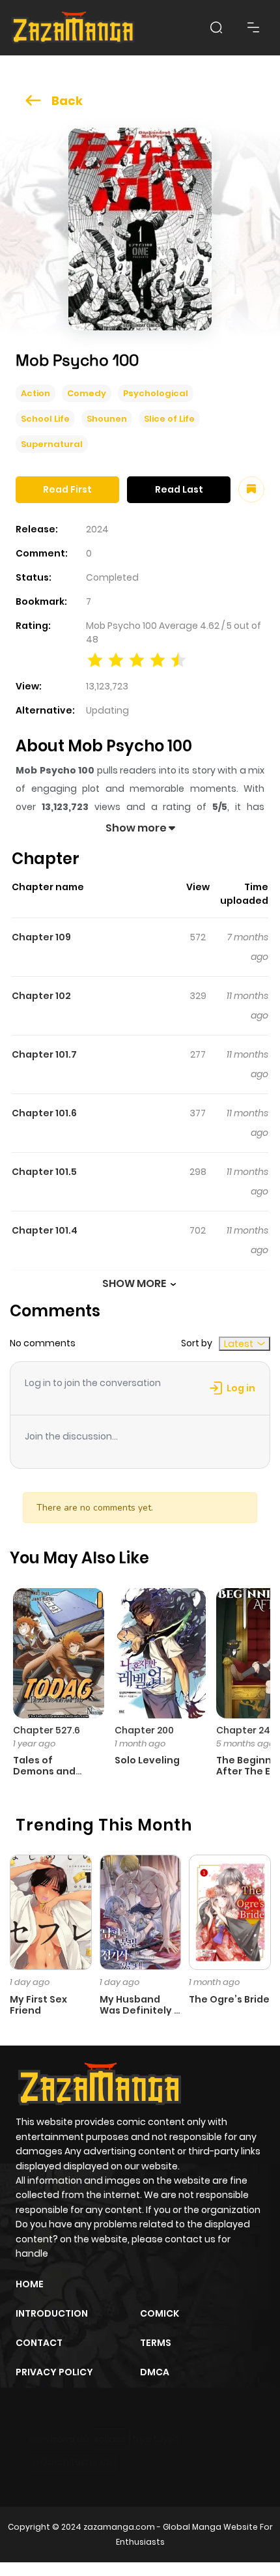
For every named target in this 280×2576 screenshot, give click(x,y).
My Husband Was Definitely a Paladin (140, 2010)
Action (35, 393)
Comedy (87, 393)
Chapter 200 (144, 1730)
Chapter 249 (246, 1730)
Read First (67, 489)
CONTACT (39, 2343)
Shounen (107, 419)
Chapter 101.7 (44, 1054)
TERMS (156, 2343)
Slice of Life (169, 419)
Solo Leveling (147, 1760)
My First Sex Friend (38, 2005)
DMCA (155, 2372)
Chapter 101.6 (44, 1113)
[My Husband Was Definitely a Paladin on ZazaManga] (141, 1911)
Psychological (156, 393)
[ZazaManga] (74, 28)
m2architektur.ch (72, 2462)
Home (30, 2284)
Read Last (179, 489)
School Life (45, 419)
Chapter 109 (41, 937)
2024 (97, 529)
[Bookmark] (251, 489)
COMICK (160, 2313)
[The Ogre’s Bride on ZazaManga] (230, 1911)
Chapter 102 (41, 996)
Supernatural (52, 444)
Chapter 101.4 (45, 1230)
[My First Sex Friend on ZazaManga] (51, 1911)
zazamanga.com (119, 2527)
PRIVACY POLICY (54, 2372)
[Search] (216, 27)
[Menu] (253, 27)
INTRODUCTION (52, 2313)
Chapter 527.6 (47, 1730)
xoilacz (110, 2439)
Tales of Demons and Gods (44, 1771)
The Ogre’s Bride (229, 1999)
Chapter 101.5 (44, 1172)
